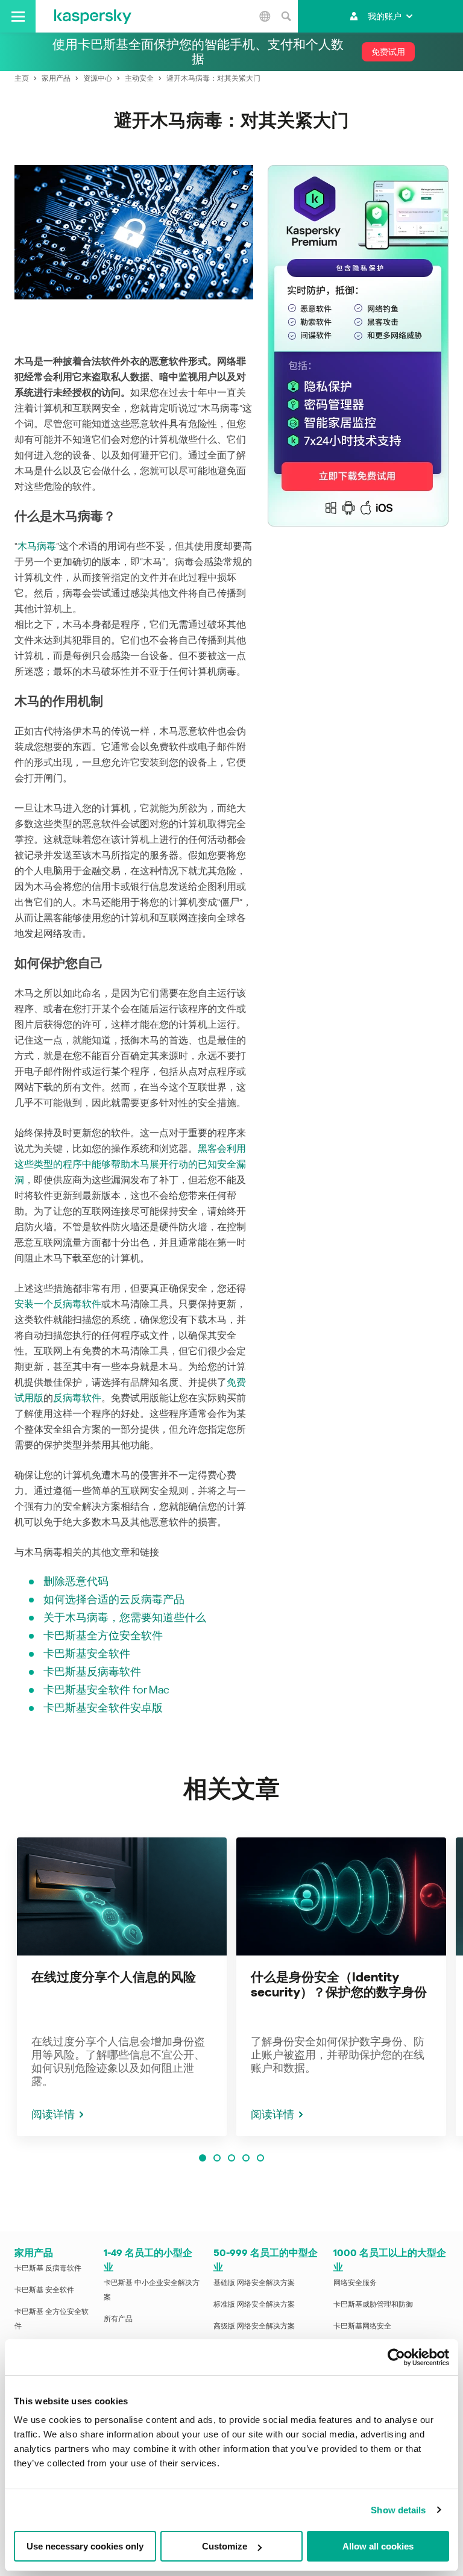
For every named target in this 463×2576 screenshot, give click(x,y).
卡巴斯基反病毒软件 (92, 1671)
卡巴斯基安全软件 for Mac (106, 1690)
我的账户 (385, 16)
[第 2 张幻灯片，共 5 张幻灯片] (217, 2158)
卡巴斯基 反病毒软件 (48, 2268)
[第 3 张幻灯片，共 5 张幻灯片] (231, 2158)
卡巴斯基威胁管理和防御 (373, 2304)
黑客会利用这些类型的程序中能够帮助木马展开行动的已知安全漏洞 (130, 1164)
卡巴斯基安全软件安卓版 (103, 1708)
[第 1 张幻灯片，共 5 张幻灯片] (203, 2158)
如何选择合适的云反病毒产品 (114, 1599)
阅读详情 (53, 2114)
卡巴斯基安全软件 (87, 1653)
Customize (225, 2546)
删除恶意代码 (76, 1581)
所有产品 (118, 2319)
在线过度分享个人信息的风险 (114, 1977)
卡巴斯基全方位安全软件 (103, 1635)
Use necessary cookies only (85, 2546)
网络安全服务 (355, 2283)
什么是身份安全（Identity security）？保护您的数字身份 (339, 1985)
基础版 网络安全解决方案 (254, 2283)
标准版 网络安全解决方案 (254, 2304)
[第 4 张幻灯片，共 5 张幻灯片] (246, 2158)
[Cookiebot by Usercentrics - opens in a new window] (396, 2357)
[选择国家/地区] (265, 16)
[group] (122, 1987)
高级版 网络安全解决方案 (254, 2326)
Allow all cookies (378, 2546)
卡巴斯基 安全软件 (44, 2290)
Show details (398, 2510)
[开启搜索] (286, 16)
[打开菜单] (18, 16)
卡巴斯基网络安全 (362, 2326)
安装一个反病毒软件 (58, 1304)
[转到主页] (93, 16)
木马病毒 (37, 546)
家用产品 (34, 2253)
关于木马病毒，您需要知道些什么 (125, 1617)
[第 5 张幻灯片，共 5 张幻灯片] (260, 2158)
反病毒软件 (77, 1398)
